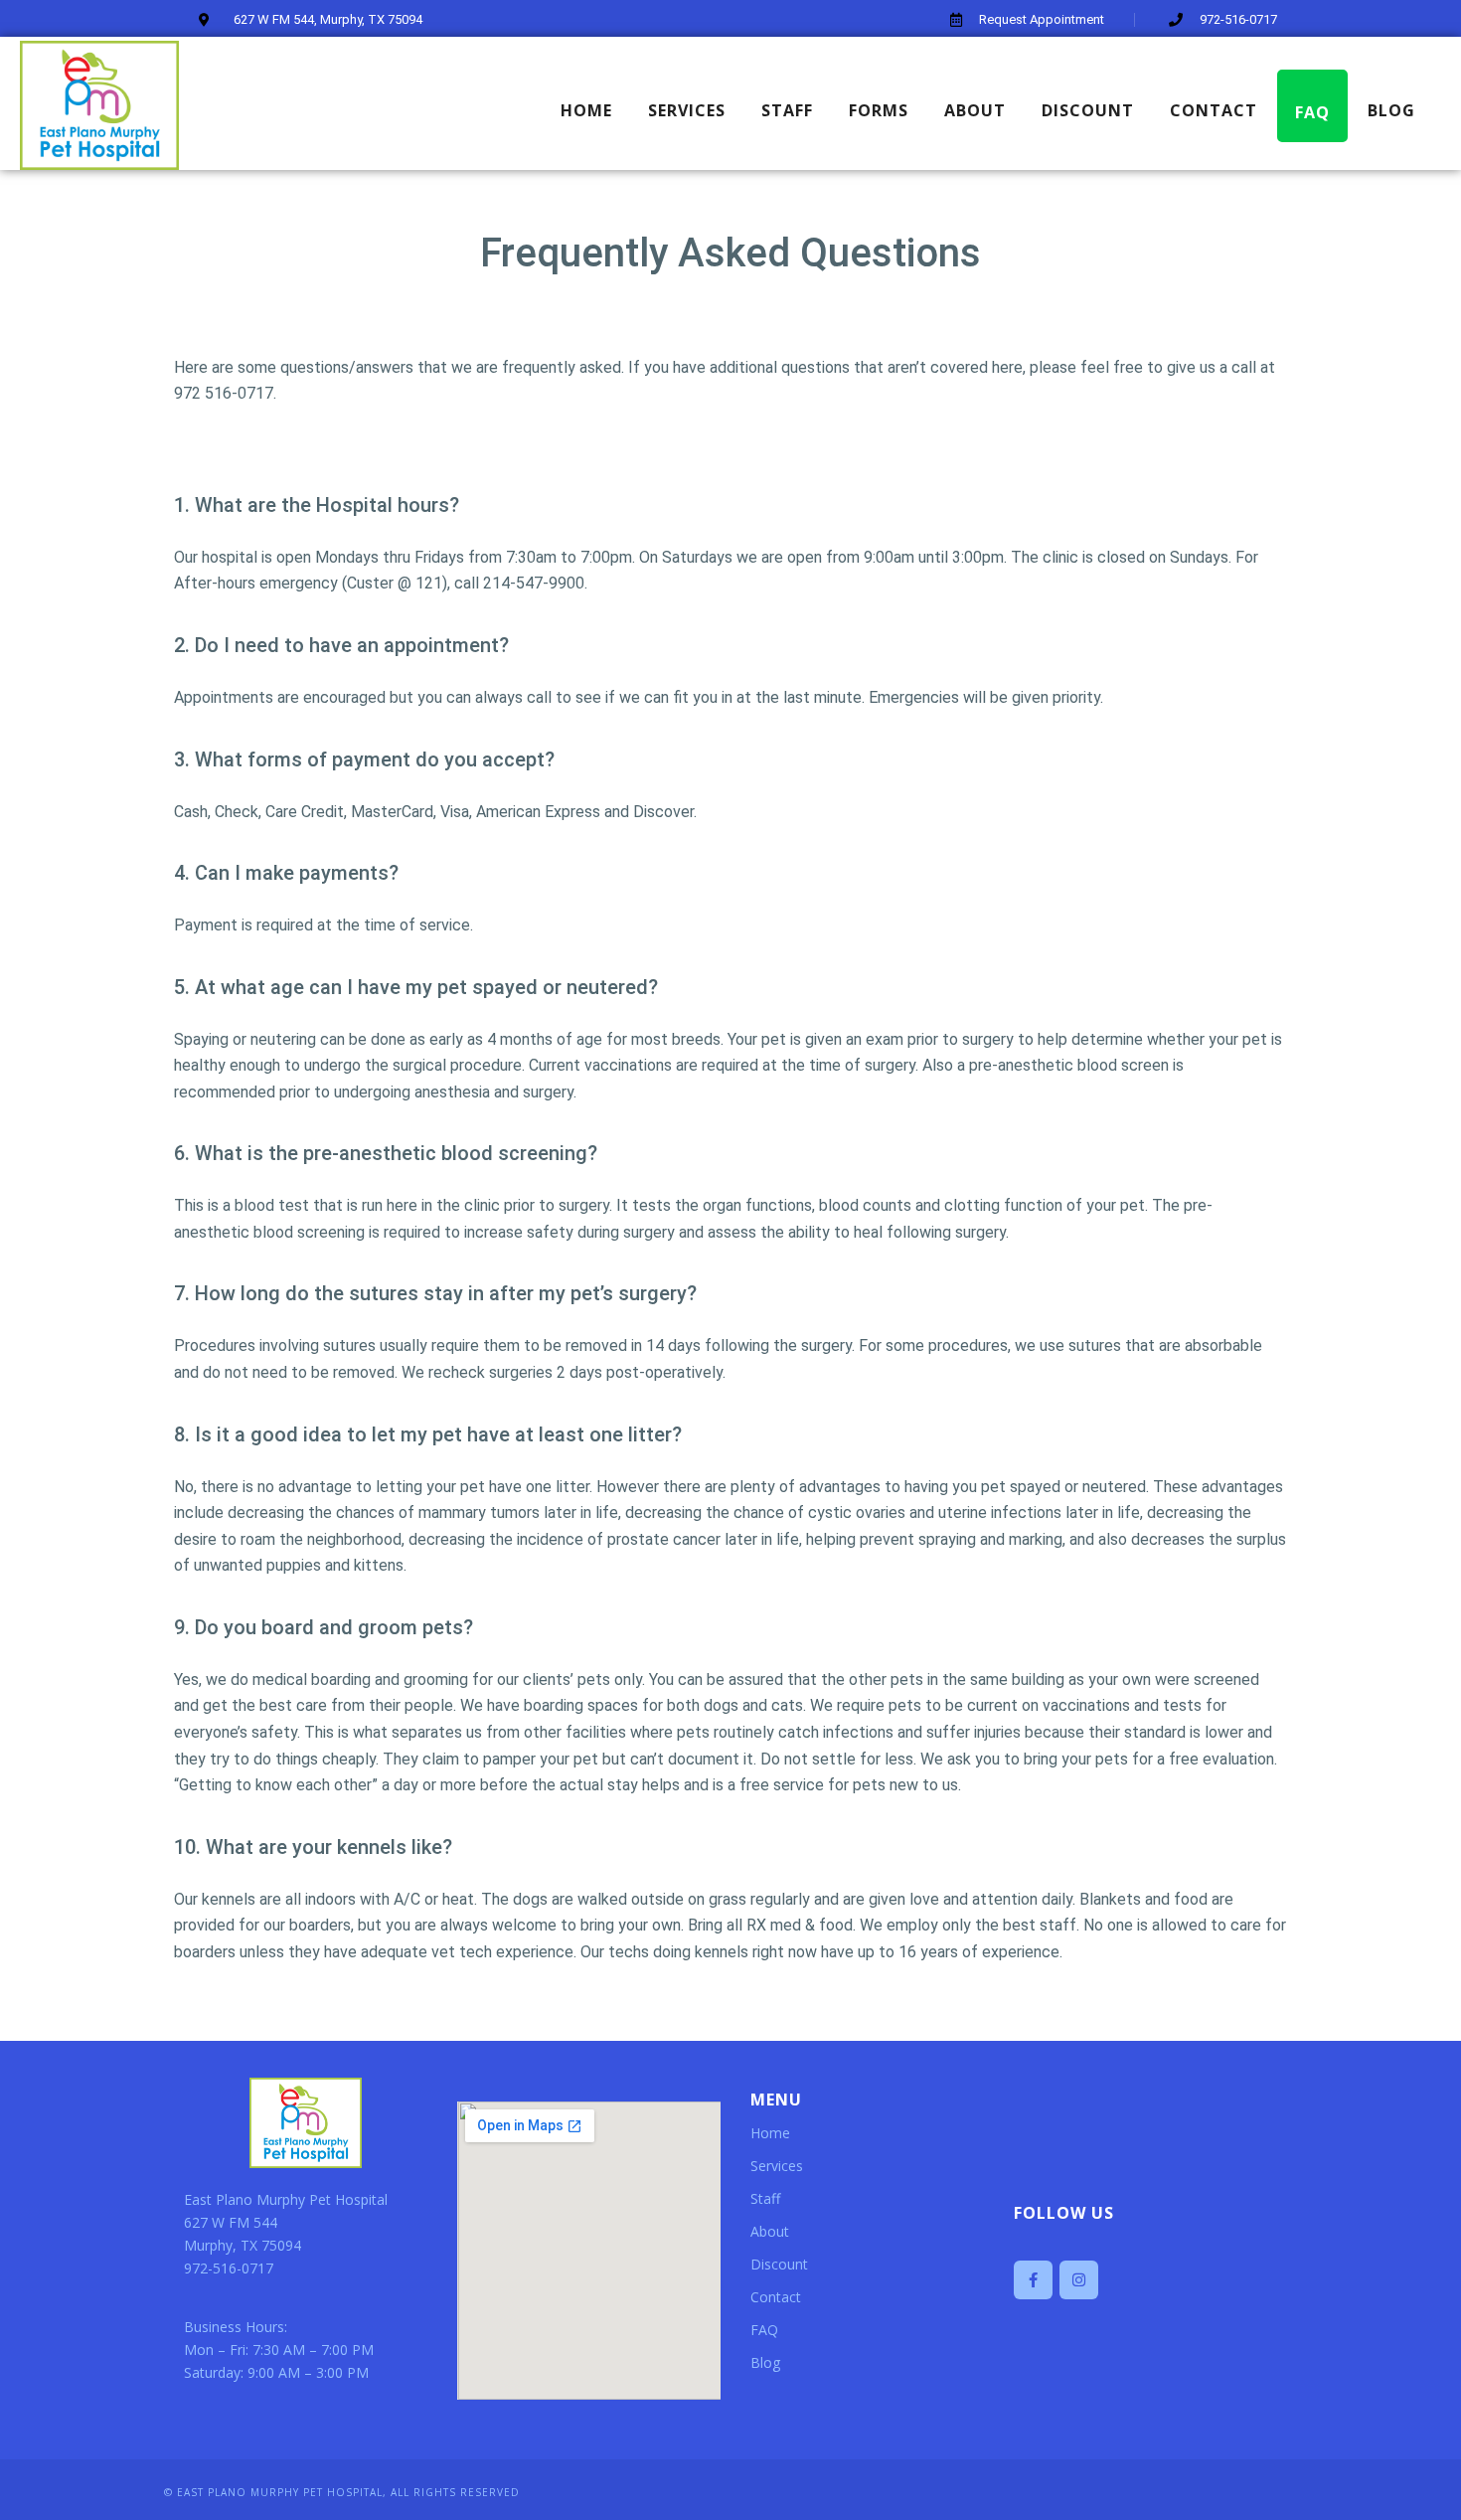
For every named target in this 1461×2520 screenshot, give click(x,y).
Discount (779, 2264)
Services (777, 2166)
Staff (765, 2198)
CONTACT (1214, 110)
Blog (765, 2362)
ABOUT (975, 110)
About (770, 2231)
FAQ (1312, 112)
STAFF (787, 110)
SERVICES (687, 110)
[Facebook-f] (1033, 2280)
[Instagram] (1079, 2280)
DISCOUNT (1088, 110)
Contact (776, 2297)
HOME (586, 110)
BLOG (1391, 110)
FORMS (879, 110)
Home (770, 2133)
